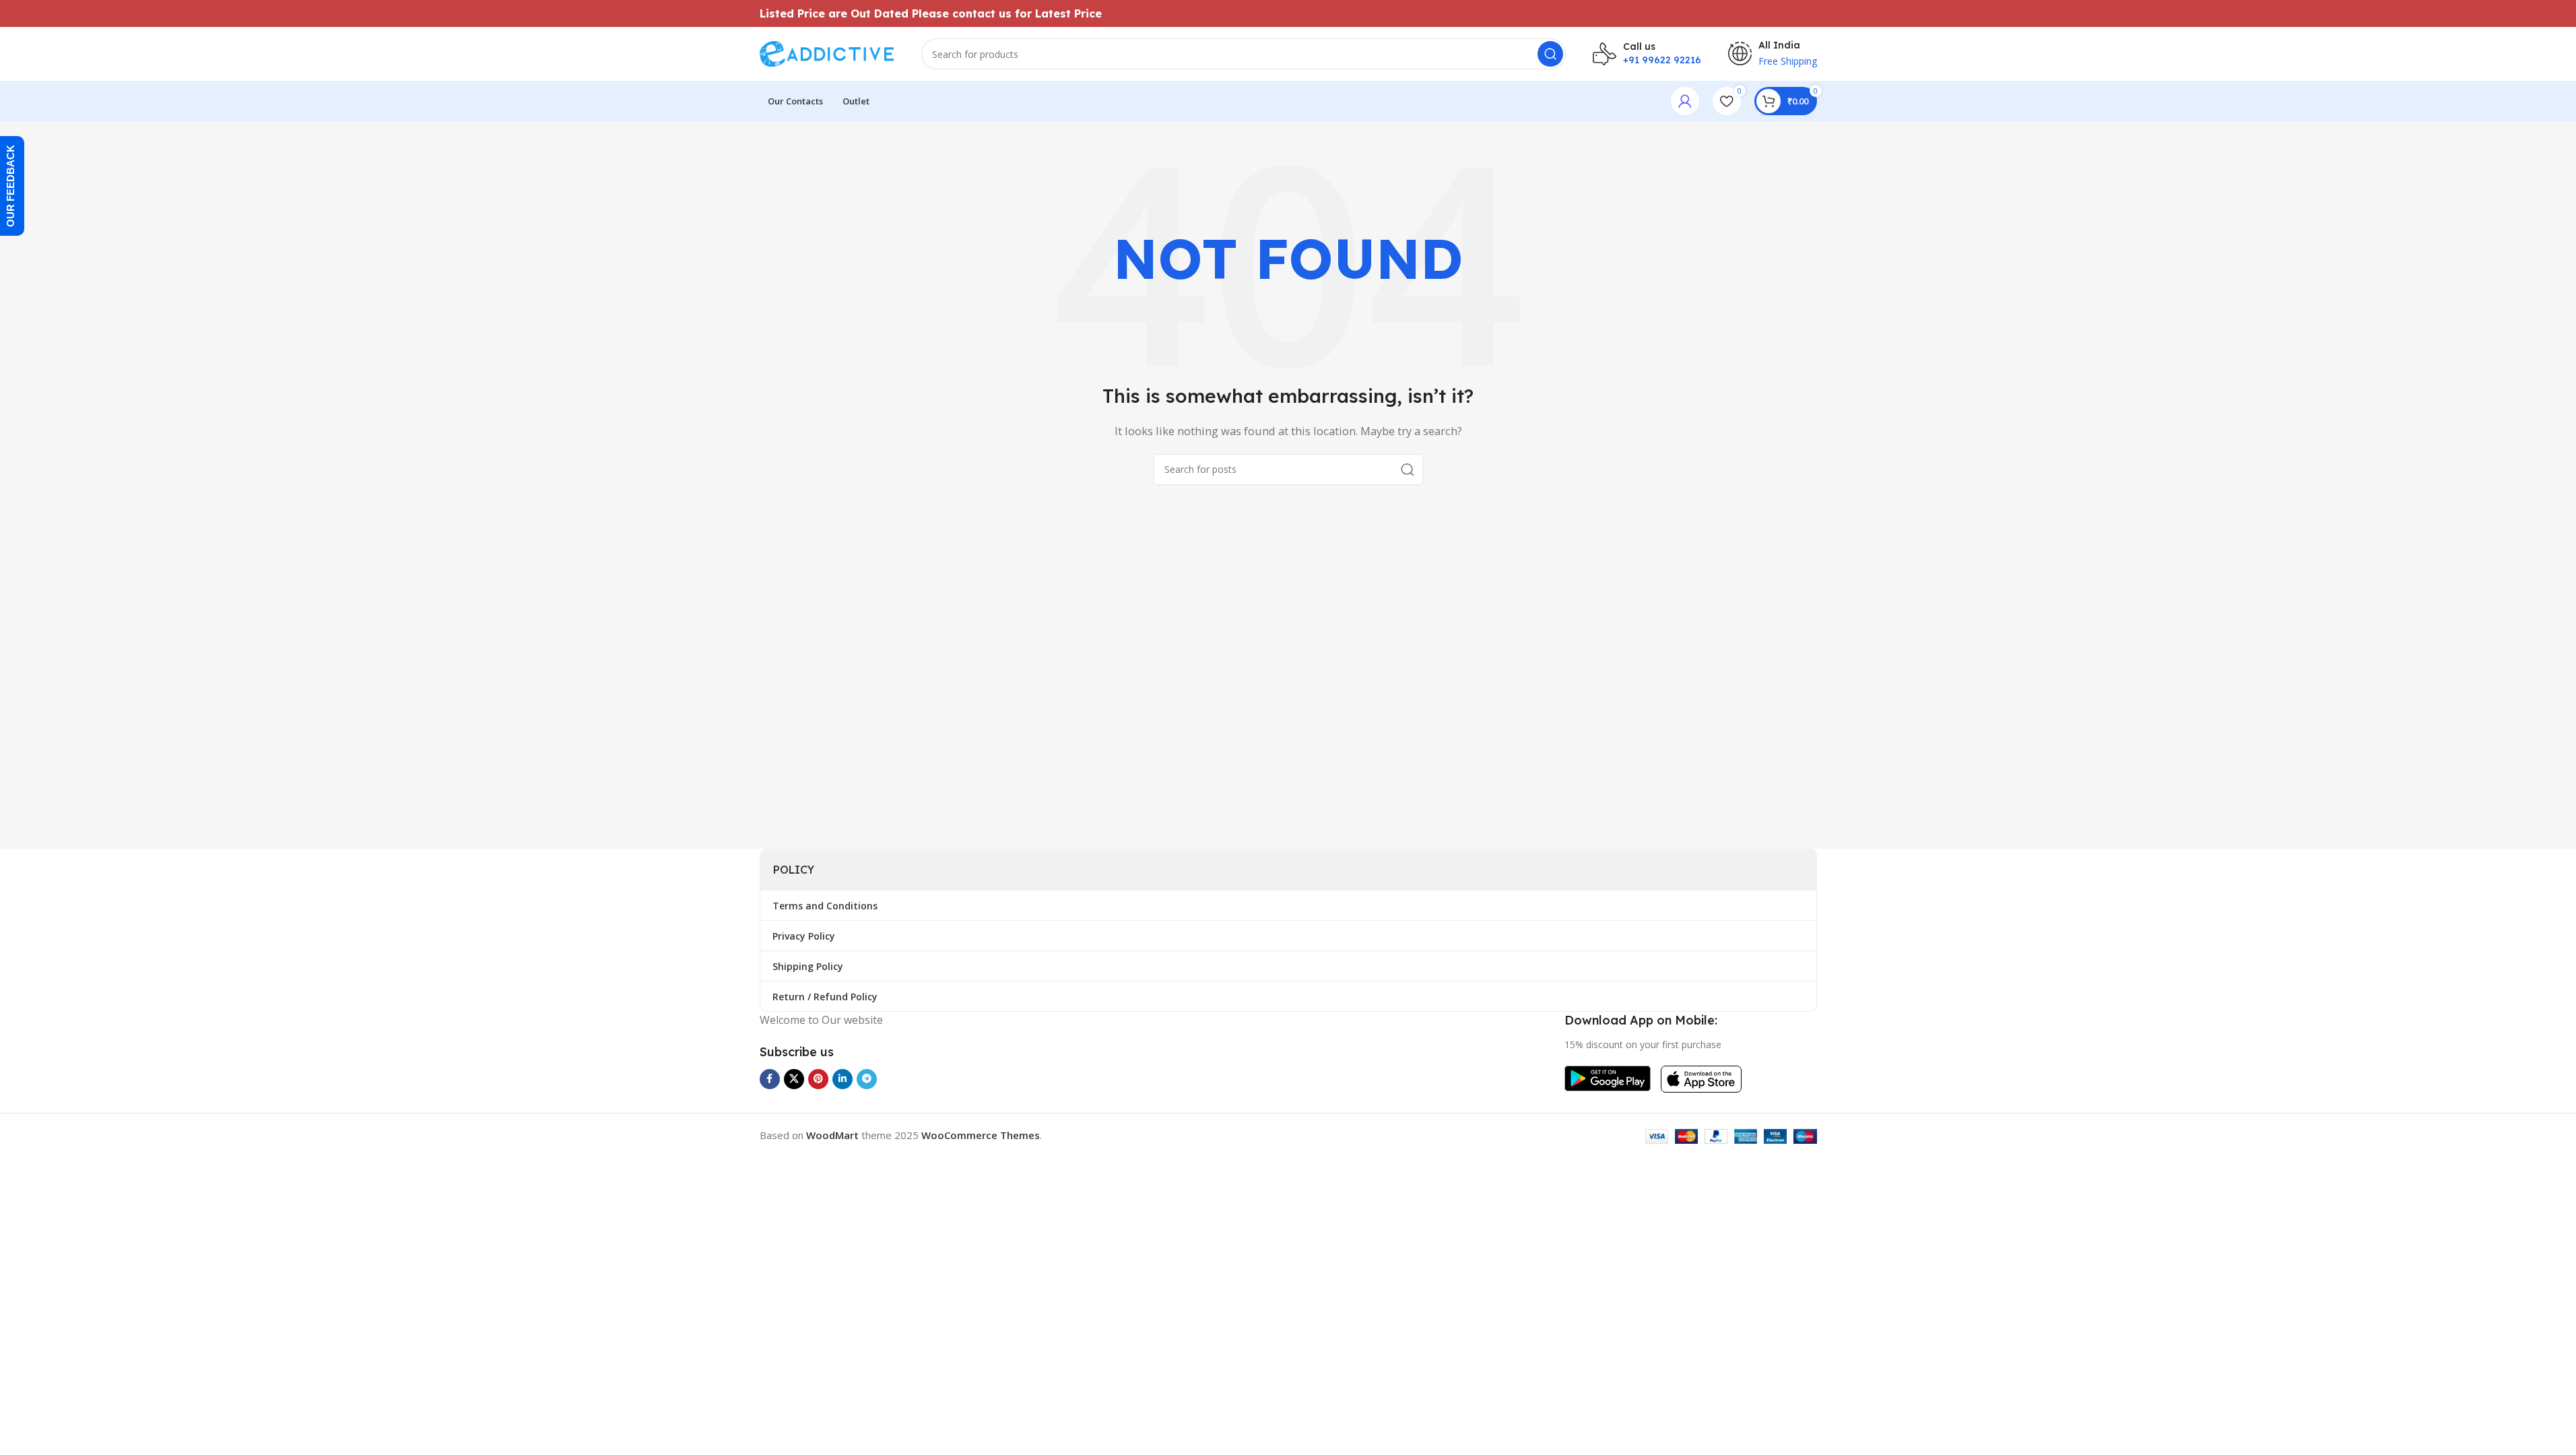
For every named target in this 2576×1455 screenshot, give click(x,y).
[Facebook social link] (770, 1079)
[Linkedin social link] (843, 1079)
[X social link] (794, 1079)
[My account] (1685, 101)
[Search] (1550, 54)
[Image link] (1608, 1077)
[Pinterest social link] (818, 1079)
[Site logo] (827, 53)
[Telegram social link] (867, 1079)
